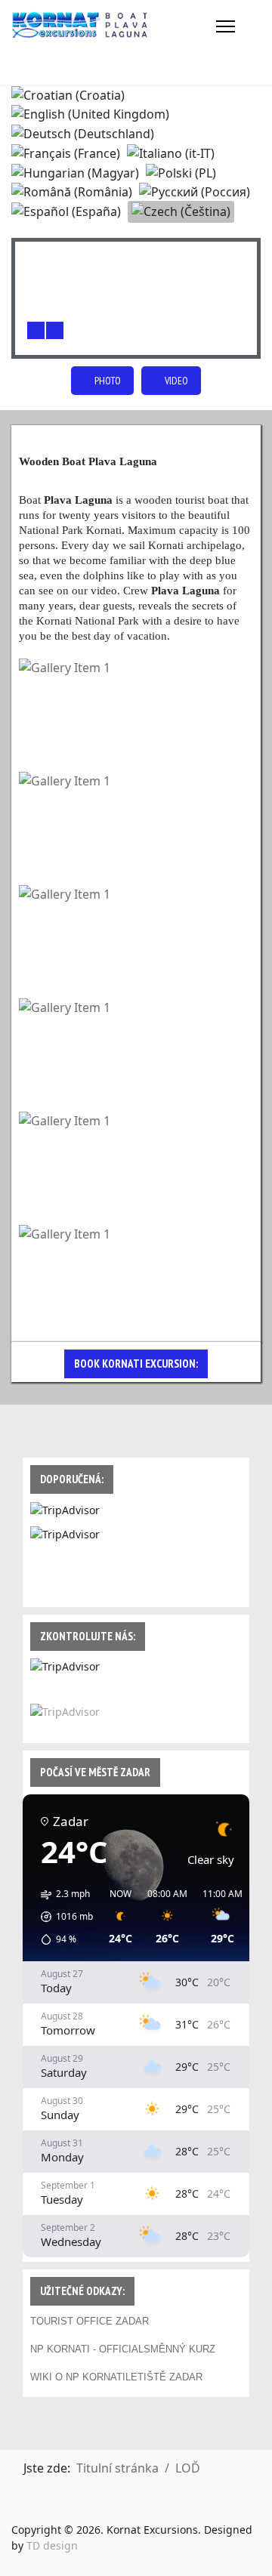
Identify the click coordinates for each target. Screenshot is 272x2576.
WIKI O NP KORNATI (78, 2377)
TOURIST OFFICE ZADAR (90, 2321)
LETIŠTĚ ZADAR (164, 2377)
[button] (62, 1917)
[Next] (55, 330)
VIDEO (175, 381)
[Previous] (36, 330)
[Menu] (226, 26)
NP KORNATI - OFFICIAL (87, 2349)
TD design (52, 2545)
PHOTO (107, 381)
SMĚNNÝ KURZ (179, 2349)
